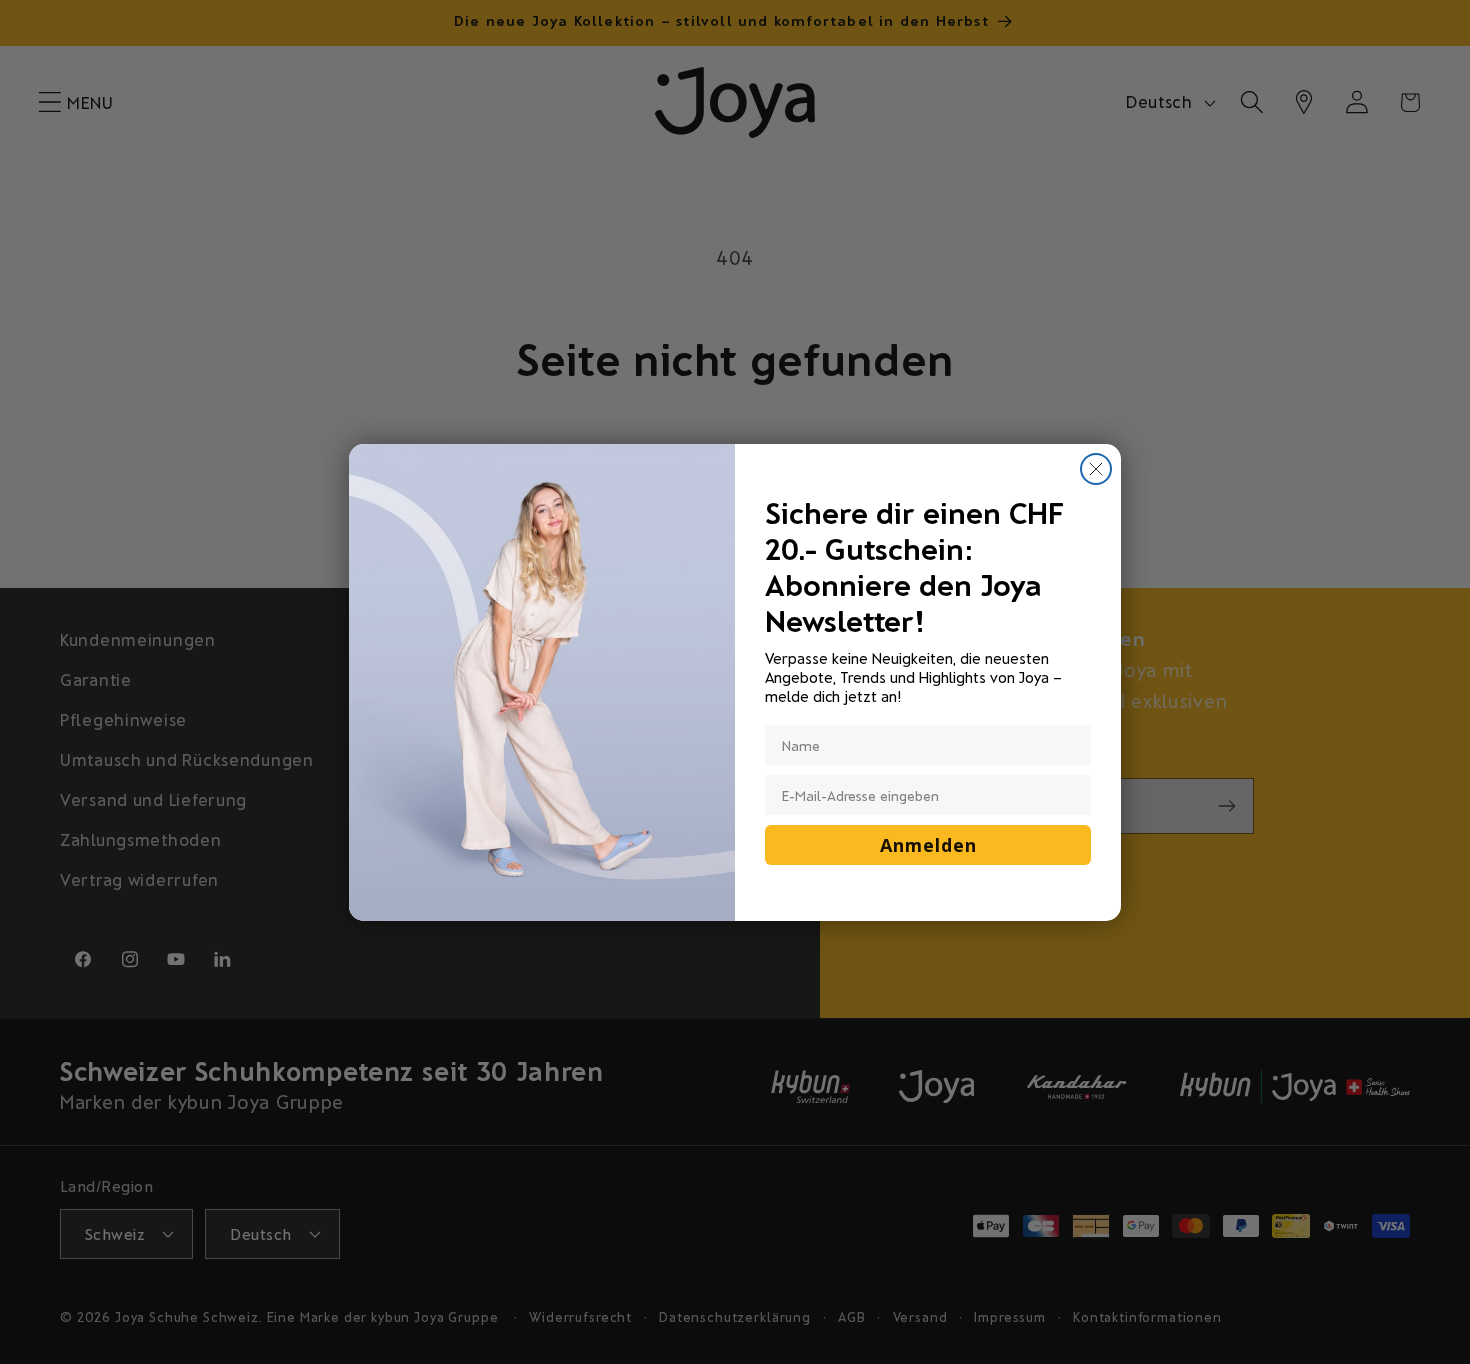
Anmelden (928, 845)
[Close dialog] (1096, 469)
